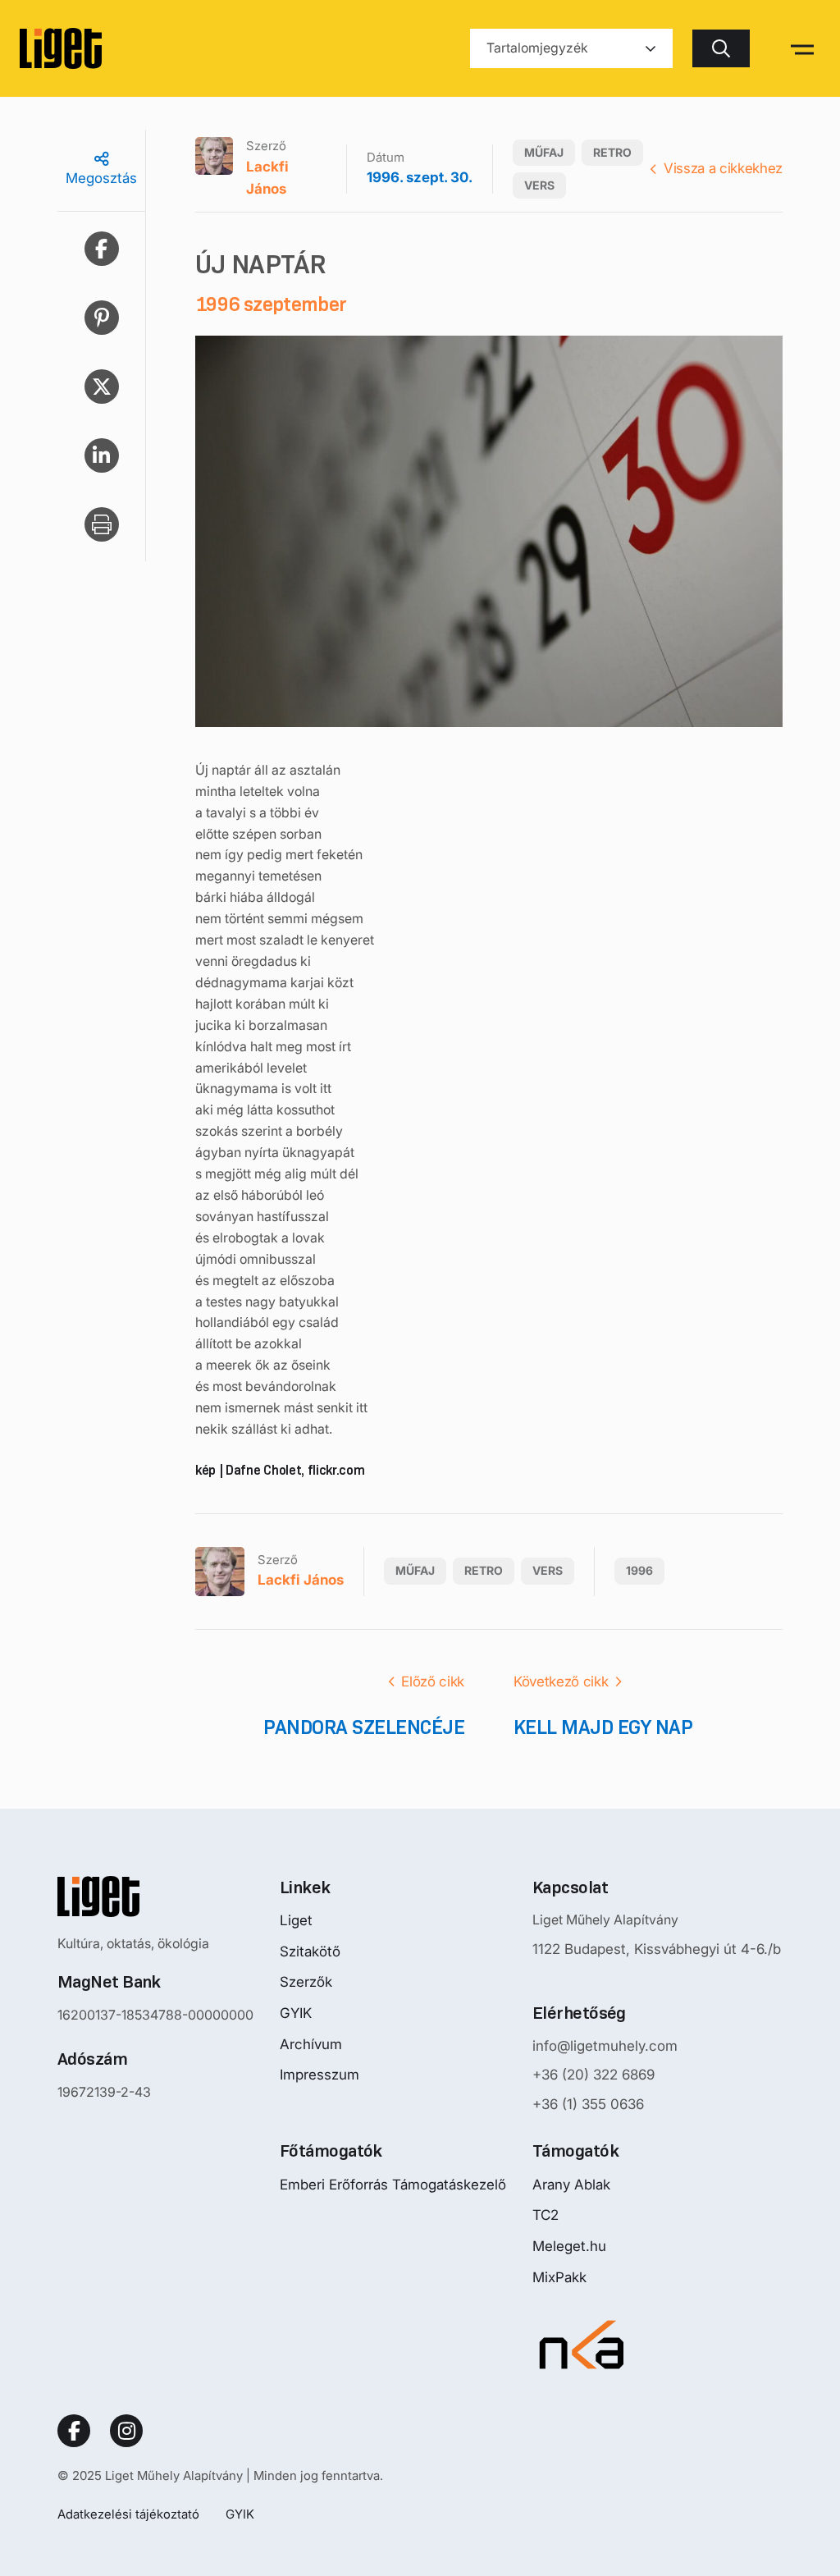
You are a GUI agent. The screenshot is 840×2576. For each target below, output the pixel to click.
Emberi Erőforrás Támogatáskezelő (393, 2185)
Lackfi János (267, 178)
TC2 (546, 2215)
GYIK (296, 2013)
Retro (612, 152)
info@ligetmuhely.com (605, 2046)
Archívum (311, 2044)
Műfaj (544, 152)
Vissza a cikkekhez (723, 168)
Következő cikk (561, 1681)
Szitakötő (310, 1951)
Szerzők (306, 1982)
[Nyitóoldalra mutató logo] (155, 1897)
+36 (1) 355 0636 (588, 2104)
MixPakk (559, 2277)
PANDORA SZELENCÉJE (364, 1727)
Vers (539, 185)
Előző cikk (433, 1681)
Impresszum (320, 2075)
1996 (639, 1570)
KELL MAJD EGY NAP (603, 1727)
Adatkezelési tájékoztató (128, 2514)
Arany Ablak (571, 2185)
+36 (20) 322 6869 (593, 2075)
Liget (296, 1920)
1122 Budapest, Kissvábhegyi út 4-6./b (657, 1949)
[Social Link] (74, 2431)
